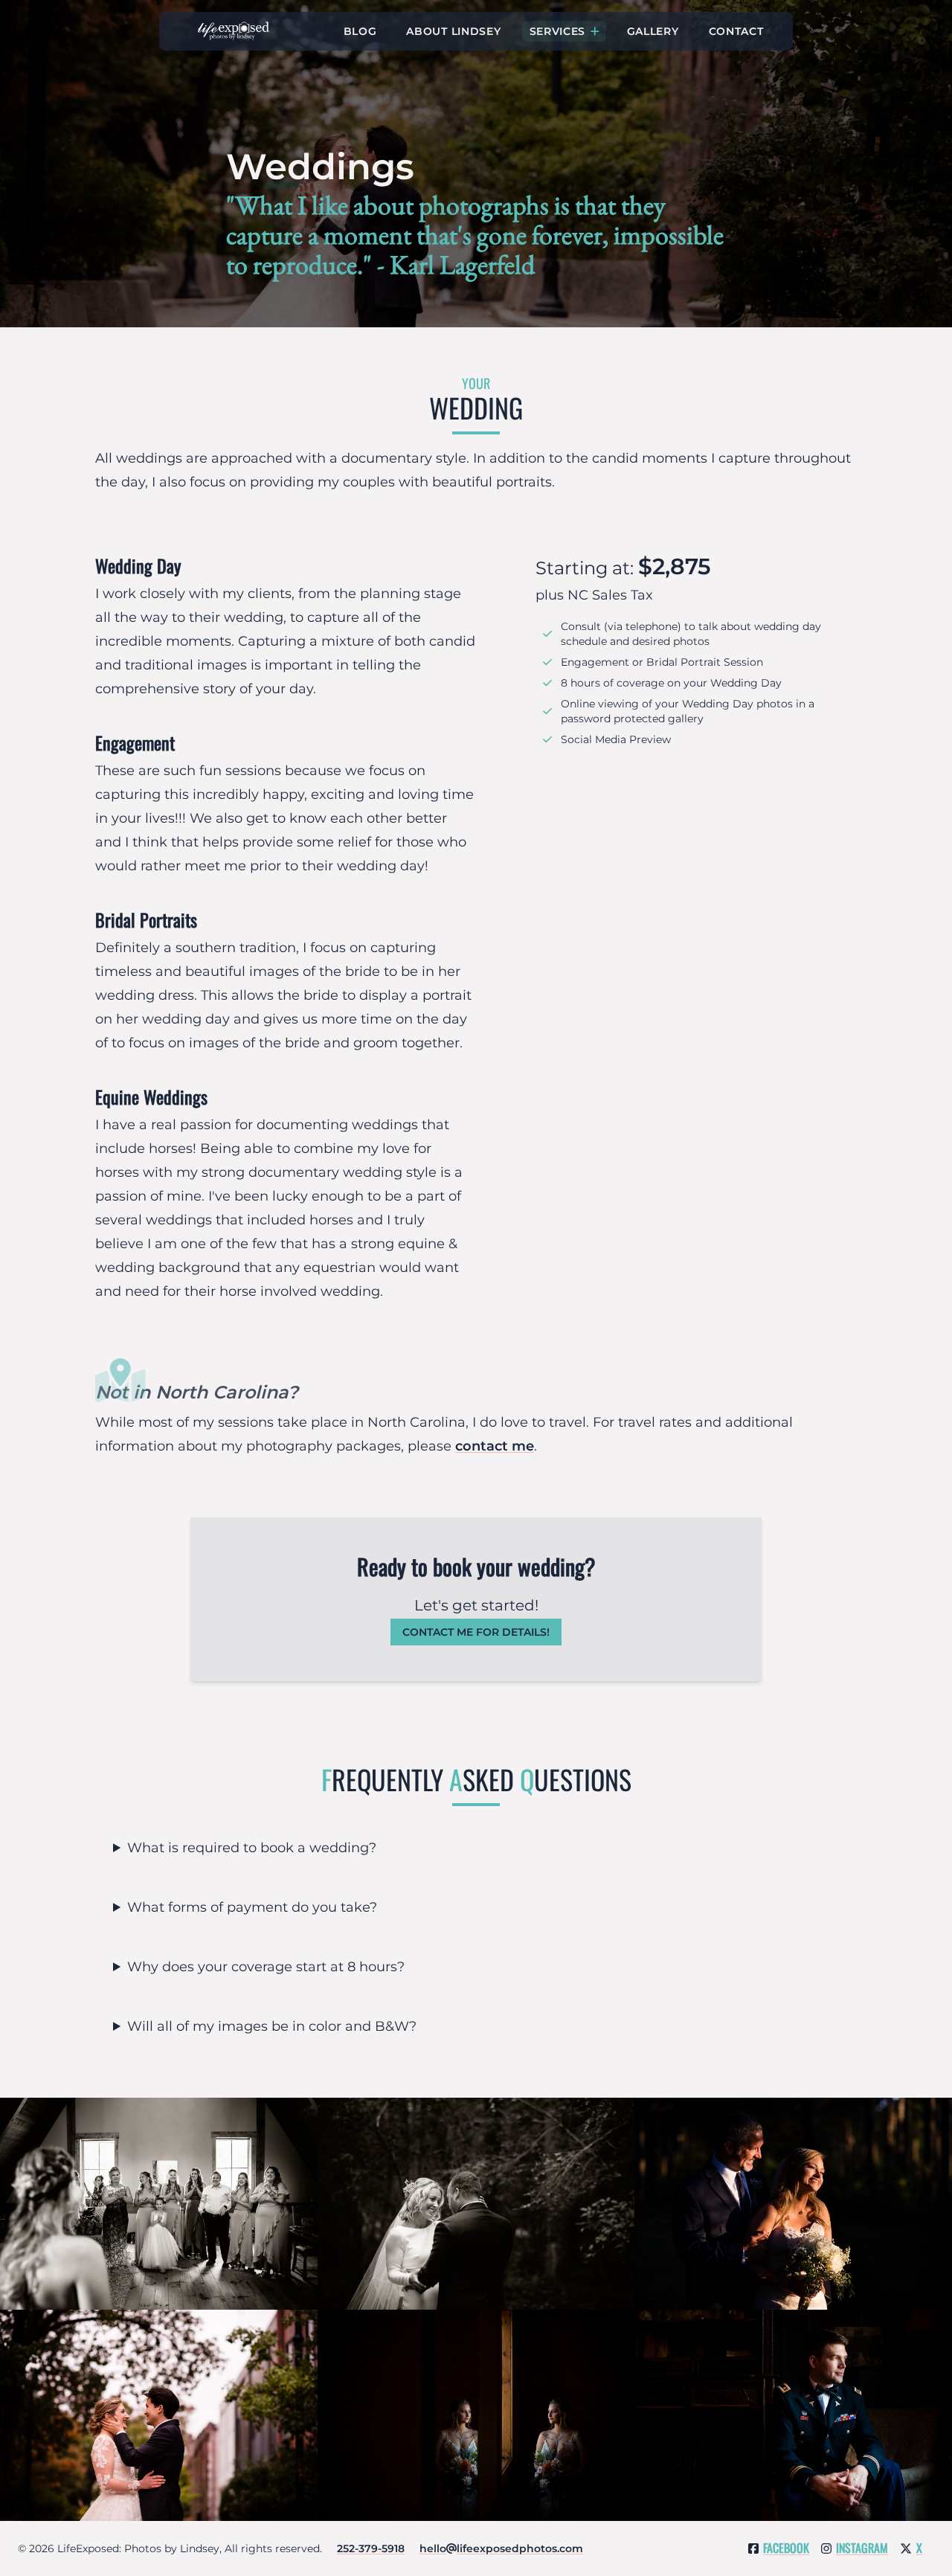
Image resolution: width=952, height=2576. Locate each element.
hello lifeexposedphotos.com (501, 2548)
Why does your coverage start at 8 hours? (266, 1967)
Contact (736, 31)
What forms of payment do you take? (252, 1907)
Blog (360, 31)
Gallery (653, 31)
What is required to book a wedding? (252, 1848)
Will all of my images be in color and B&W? (272, 2026)
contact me (495, 1446)
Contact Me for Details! (476, 1632)
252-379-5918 (371, 2548)
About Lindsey (453, 31)
